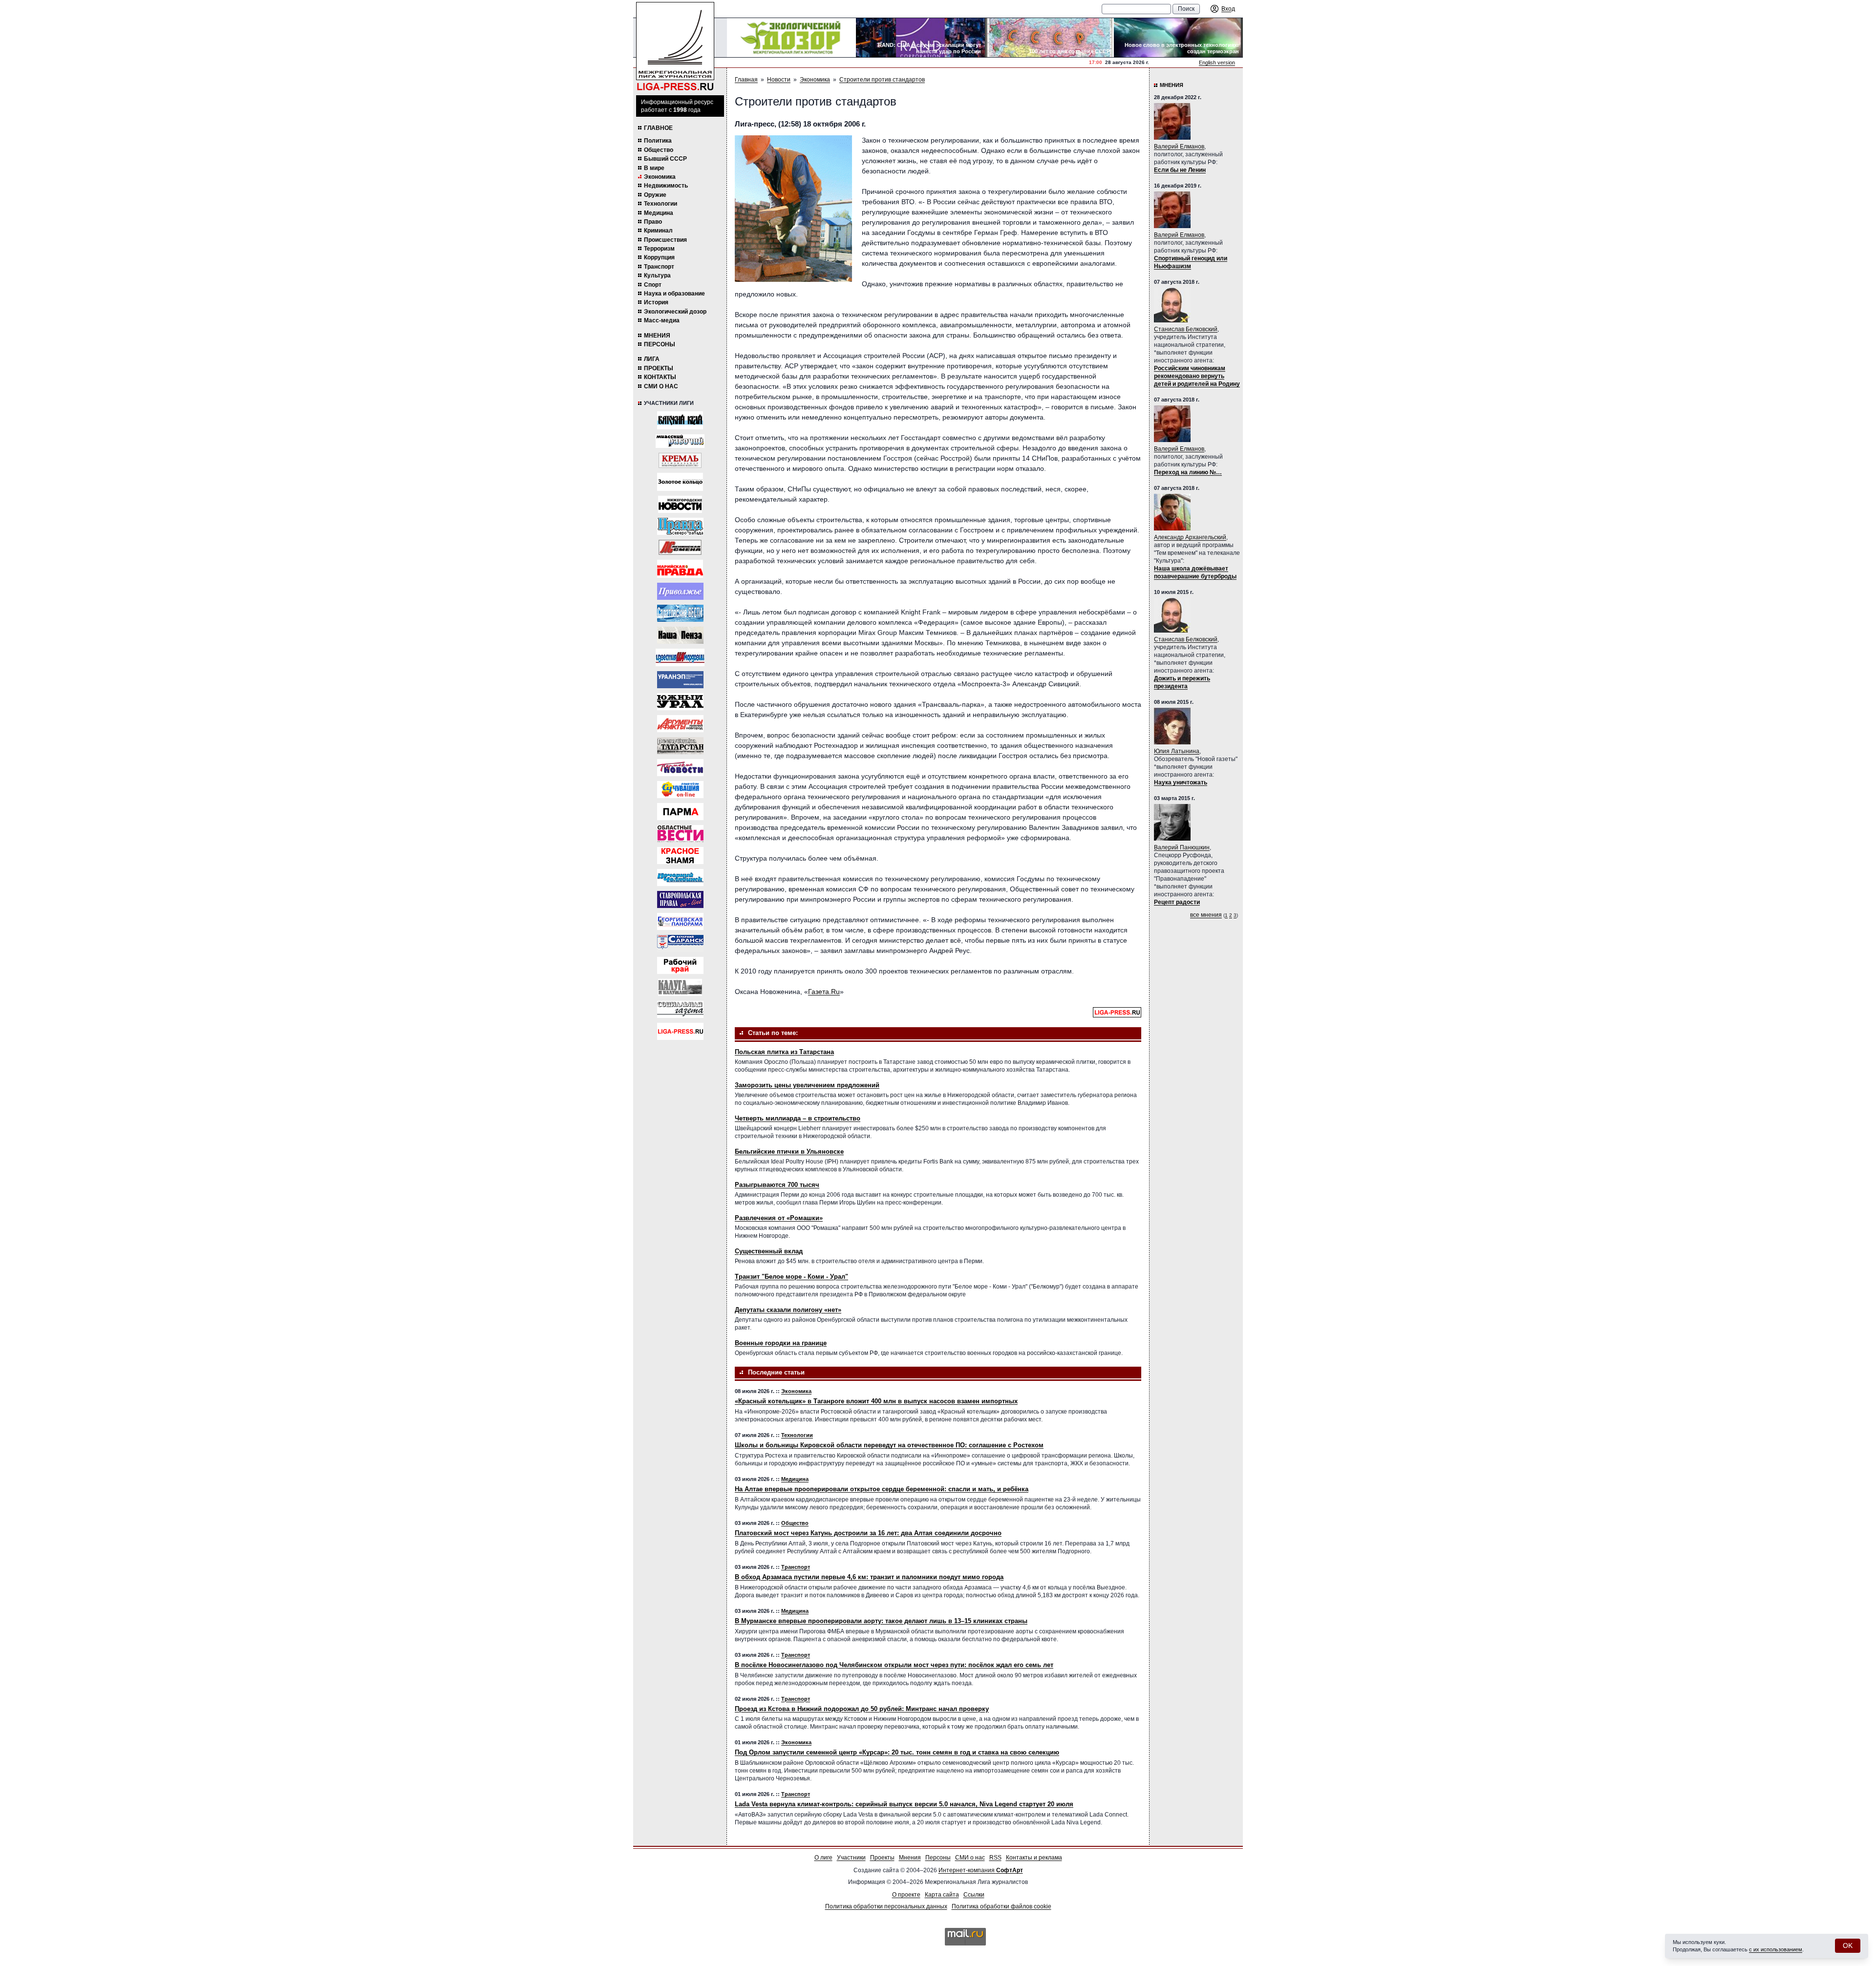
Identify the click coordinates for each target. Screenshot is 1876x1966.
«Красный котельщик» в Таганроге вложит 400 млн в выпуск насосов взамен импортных (876, 1401)
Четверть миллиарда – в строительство (798, 1118)
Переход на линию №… (1188, 472)
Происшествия (665, 240)
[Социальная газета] (680, 1009)
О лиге (823, 1858)
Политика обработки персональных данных (886, 1906)
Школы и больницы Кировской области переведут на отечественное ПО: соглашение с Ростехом (889, 1445)
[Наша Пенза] (680, 635)
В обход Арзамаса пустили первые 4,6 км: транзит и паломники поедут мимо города (869, 1577)
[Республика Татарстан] (680, 746)
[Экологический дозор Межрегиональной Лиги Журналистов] (791, 38)
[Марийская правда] (680, 569)
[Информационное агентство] (680, 591)
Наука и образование (674, 294)
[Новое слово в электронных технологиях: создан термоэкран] (1178, 38)
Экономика (660, 177)
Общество (659, 150)
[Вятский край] (680, 420)
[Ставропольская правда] (680, 899)
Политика (658, 141)
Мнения (657, 336)
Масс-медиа (662, 320)
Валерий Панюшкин (1182, 847)
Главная (746, 80)
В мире (654, 168)
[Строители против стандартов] (793, 209)
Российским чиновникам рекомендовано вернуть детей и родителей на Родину (1197, 376)
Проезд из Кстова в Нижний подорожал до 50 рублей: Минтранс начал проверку (862, 1709)
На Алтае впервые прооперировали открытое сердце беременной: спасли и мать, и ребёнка (882, 1489)
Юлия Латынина (1177, 751)
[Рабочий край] (680, 965)
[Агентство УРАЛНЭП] (680, 680)
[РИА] (680, 460)
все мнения (1206, 915)
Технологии (661, 204)
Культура (657, 275)
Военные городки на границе (781, 1343)
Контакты (660, 377)
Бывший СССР (665, 159)
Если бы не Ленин (1180, 170)
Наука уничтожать (1181, 782)
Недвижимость (666, 186)
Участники (851, 1858)
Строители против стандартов (882, 80)
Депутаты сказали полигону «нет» (788, 1310)
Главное (658, 128)
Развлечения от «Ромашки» (779, 1218)
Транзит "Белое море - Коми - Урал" (791, 1277)
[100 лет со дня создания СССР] (1049, 38)
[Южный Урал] (680, 702)
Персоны (660, 344)
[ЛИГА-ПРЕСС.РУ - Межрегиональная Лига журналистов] (675, 47)
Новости (779, 80)
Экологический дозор (675, 312)
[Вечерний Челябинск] (680, 877)
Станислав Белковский (1186, 329)
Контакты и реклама (1034, 1858)
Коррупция (659, 257)
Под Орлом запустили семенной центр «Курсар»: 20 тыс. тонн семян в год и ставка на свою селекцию (897, 1752)
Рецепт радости (1177, 902)
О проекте (906, 1895)
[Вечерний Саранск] (680, 943)
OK (1848, 1945)
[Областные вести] (680, 834)
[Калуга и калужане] (680, 987)
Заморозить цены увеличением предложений (807, 1085)
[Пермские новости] (680, 768)
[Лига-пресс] (680, 1031)
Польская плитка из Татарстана (784, 1052)
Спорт (653, 285)
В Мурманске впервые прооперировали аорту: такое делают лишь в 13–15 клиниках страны (881, 1621)
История (656, 302)
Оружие (655, 195)
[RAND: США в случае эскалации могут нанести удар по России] (920, 38)
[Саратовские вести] (680, 613)
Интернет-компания (981, 1870)
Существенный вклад (769, 1251)
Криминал (658, 231)
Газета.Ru (824, 992)
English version (1217, 63)
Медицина (659, 213)
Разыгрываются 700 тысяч (777, 1185)
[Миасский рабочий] (680, 441)
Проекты (659, 368)
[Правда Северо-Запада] (680, 526)
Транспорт (659, 267)
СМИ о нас (661, 386)
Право (653, 222)
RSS (995, 1858)
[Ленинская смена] (680, 547)
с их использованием (1776, 1949)
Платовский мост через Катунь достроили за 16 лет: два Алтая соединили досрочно (868, 1533)
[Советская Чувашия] (680, 790)
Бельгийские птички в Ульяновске (789, 1152)
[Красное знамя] (680, 856)
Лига (652, 359)
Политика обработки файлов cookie (1002, 1906)
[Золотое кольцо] (680, 482)
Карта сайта (942, 1895)
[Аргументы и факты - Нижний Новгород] (680, 724)
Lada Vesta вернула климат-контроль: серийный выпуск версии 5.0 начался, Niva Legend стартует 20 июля (904, 1804)
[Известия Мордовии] (680, 657)
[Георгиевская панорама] (680, 921)
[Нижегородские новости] (680, 504)
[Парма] (680, 812)
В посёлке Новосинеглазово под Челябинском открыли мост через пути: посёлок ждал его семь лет (894, 1665)
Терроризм (659, 249)
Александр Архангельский (1190, 537)
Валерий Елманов (1179, 147)
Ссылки (974, 1895)
